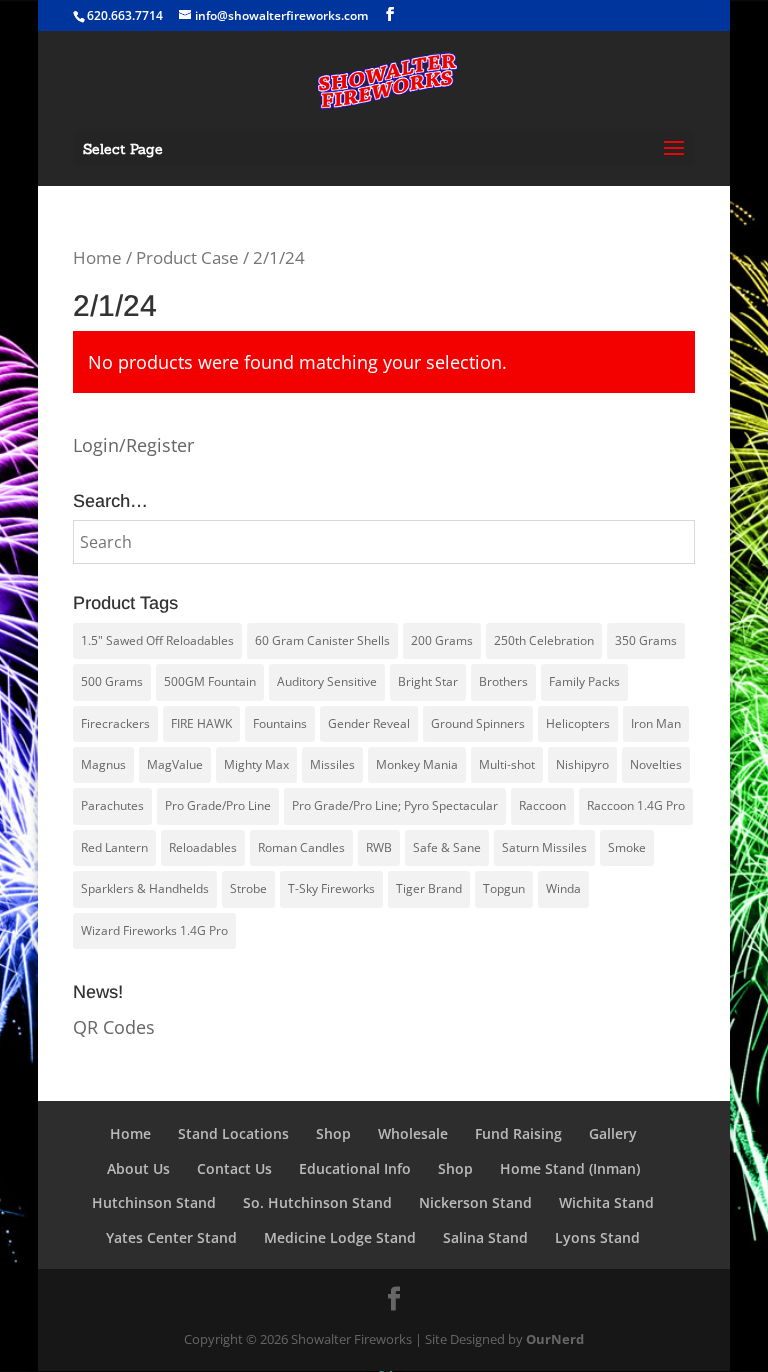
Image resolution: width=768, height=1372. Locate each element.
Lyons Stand (597, 1237)
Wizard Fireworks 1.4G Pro (154, 930)
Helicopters (578, 723)
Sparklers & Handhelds (145, 888)
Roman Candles (301, 847)
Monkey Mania (417, 764)
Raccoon (542, 805)
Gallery (613, 1133)
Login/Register (133, 445)
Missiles (332, 764)
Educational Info (355, 1168)
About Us (138, 1168)
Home (97, 257)
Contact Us (234, 1168)
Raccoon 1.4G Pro (636, 805)
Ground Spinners (478, 723)
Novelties (656, 764)
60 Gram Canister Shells (322, 640)
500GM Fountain (210, 681)
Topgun (504, 888)
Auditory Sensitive (327, 681)
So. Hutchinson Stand (317, 1202)
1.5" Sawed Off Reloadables (157, 640)
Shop (333, 1133)
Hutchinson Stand (154, 1202)
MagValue (175, 764)
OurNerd (555, 1339)
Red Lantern (114, 847)
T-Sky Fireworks (331, 888)
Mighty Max (256, 764)
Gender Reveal (369, 723)
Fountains (280, 723)
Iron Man (656, 723)
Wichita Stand (606, 1202)
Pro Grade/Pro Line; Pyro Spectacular (395, 805)
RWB (379, 847)
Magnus (103, 764)
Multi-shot (507, 764)
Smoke (627, 847)
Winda (563, 888)
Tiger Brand (429, 888)
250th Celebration (544, 640)
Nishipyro (582, 764)
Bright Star (428, 681)
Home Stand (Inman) (570, 1168)
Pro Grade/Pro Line (218, 805)
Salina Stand (485, 1237)
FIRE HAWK (201, 723)
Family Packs (584, 681)
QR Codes (114, 1027)
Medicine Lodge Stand (340, 1237)
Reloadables (203, 847)
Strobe (248, 888)
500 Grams (112, 681)
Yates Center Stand (171, 1237)
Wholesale (413, 1133)
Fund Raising (518, 1133)
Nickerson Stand (475, 1202)
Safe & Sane (447, 847)
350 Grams (646, 640)
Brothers (503, 681)
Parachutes (112, 805)
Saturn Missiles (544, 847)
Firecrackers (115, 723)
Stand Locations (233, 1133)
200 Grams (442, 640)
